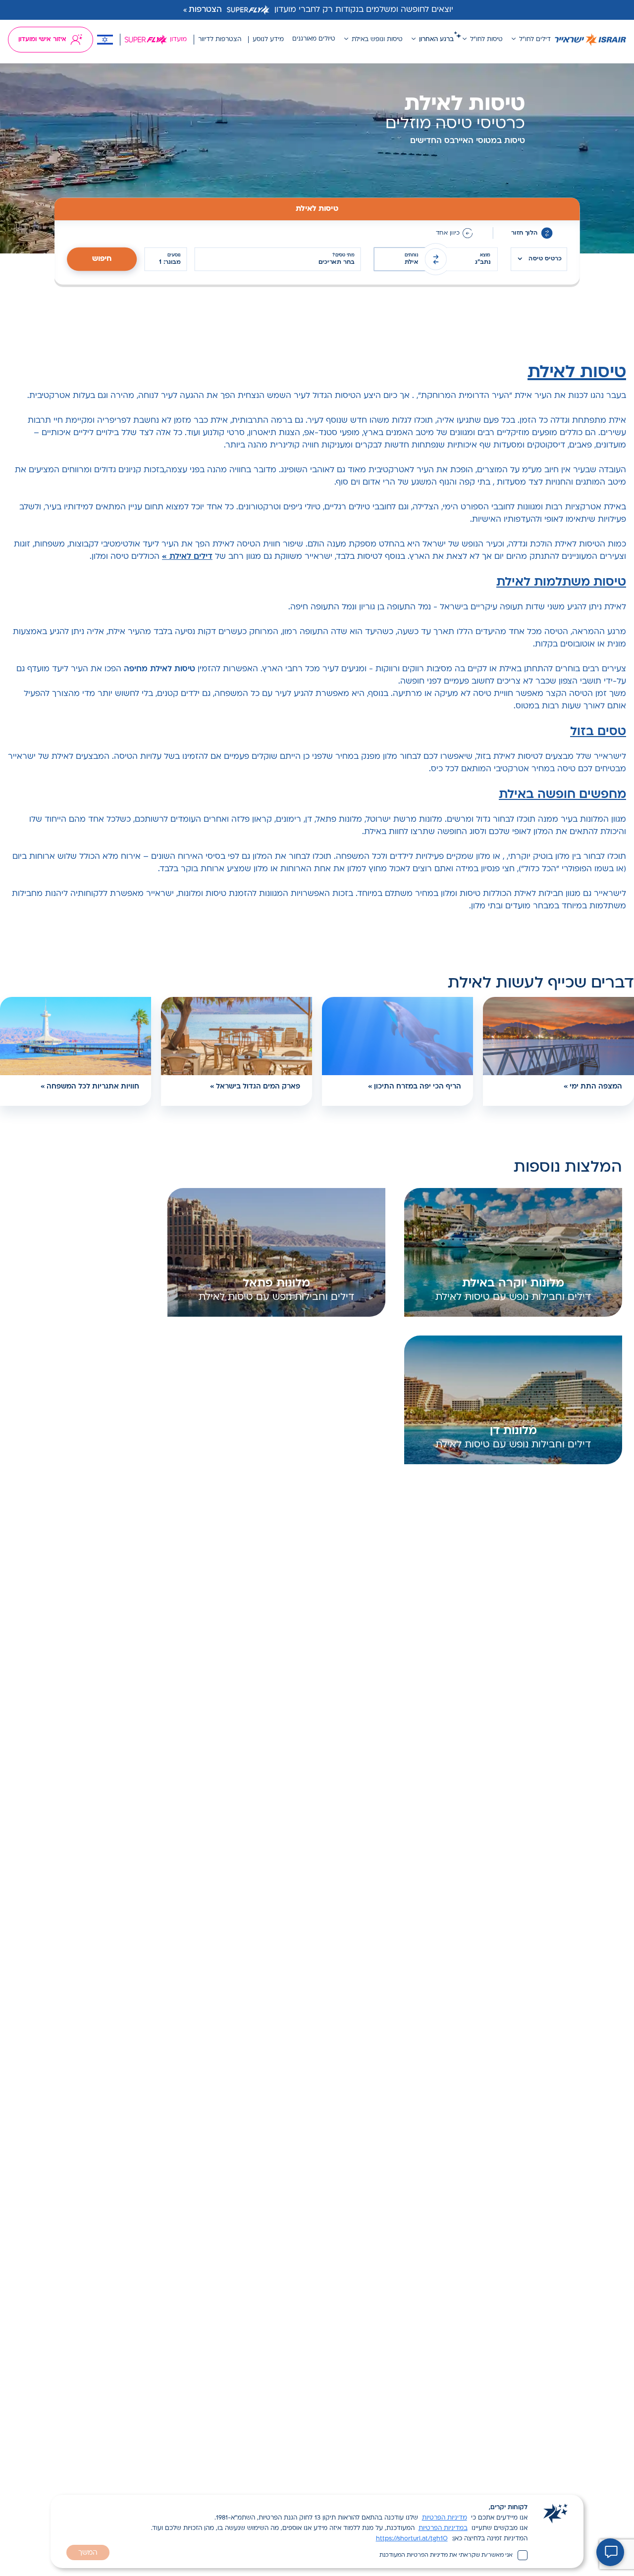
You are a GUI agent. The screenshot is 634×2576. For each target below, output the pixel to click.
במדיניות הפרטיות (443, 2528)
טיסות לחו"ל (486, 40)
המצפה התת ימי (596, 1087)
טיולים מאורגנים (314, 39)
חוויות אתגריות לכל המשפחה (93, 1087)
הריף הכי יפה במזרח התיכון (418, 1087)
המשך (88, 2553)
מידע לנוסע (268, 40)
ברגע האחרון (436, 40)
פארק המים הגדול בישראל (258, 1087)
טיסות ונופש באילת (377, 40)
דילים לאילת (191, 557)
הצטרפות (205, 10)
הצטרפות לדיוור (220, 40)
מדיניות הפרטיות (445, 2518)
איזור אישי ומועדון (42, 40)
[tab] (317, 209)
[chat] (610, 2552)
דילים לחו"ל (535, 40)
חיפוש (102, 259)
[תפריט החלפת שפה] (105, 40)
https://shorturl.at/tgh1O (412, 2539)
